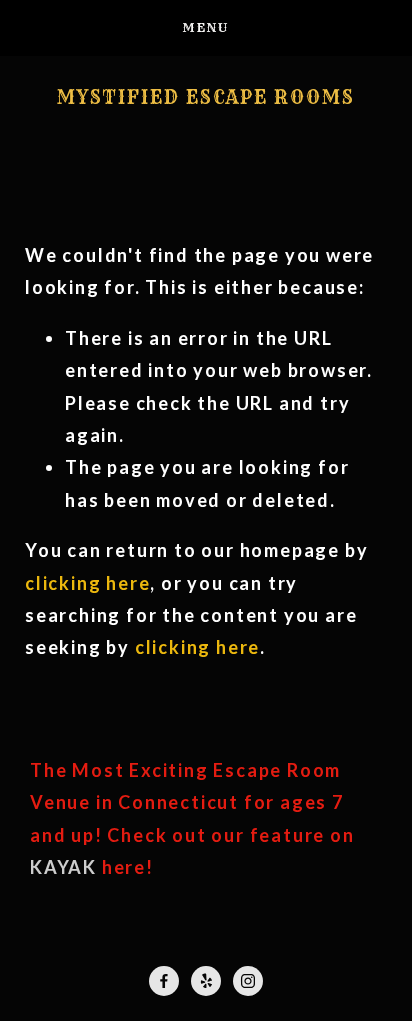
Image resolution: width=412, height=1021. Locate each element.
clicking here (87, 583)
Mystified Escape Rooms (206, 98)
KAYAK (63, 867)
